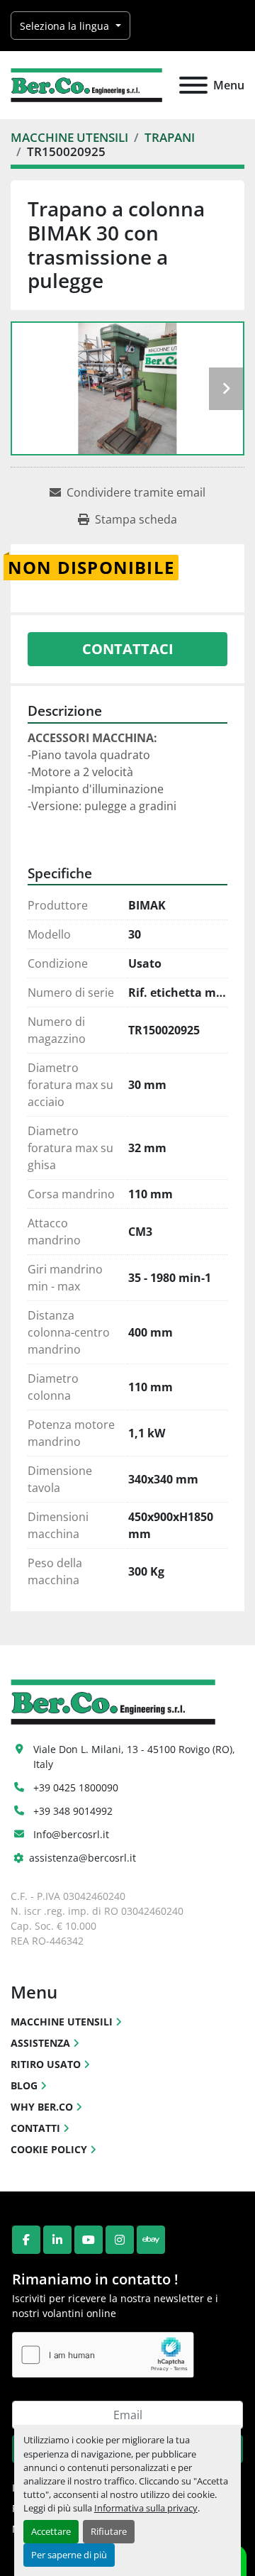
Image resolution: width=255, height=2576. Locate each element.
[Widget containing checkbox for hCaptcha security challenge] (103, 2355)
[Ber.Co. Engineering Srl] (113, 1701)
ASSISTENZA (40, 2043)
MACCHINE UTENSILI (62, 2022)
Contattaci (128, 649)
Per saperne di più (69, 2555)
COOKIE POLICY (49, 2149)
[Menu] (193, 85)
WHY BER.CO (42, 2107)
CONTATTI (35, 2128)
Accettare (51, 2531)
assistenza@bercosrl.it (83, 1858)
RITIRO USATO (46, 2064)
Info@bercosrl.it (71, 1834)
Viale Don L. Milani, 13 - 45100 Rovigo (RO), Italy (136, 1757)
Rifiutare (109, 2531)
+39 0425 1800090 (76, 1787)
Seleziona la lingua (64, 26)
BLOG (24, 2085)
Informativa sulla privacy (146, 2508)
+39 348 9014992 (73, 1811)
